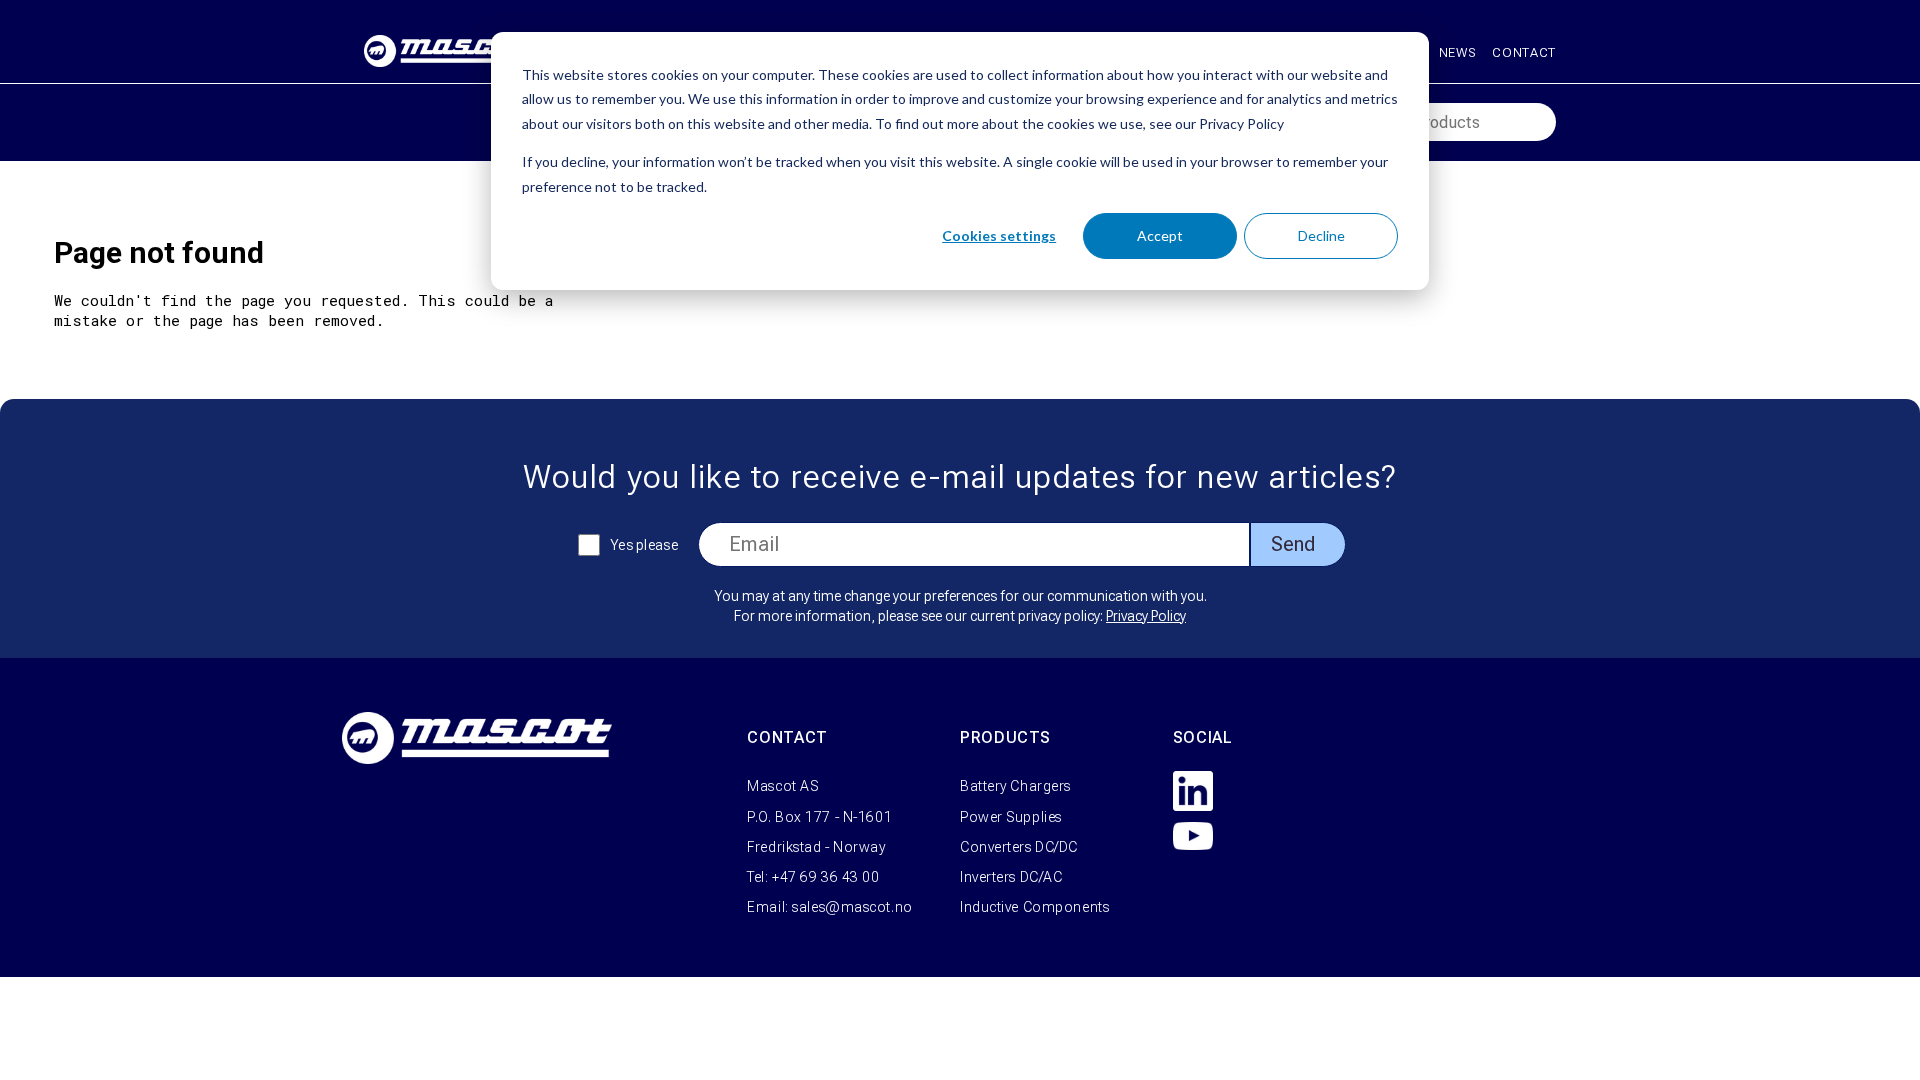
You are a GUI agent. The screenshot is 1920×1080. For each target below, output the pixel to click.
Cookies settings (999, 235)
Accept (1160, 235)
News (1458, 52)
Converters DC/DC (1019, 847)
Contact (1524, 52)
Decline (1321, 235)
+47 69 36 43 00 (825, 877)
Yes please (644, 545)
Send (1293, 544)
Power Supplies (1011, 817)
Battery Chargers (1015, 786)
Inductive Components (1034, 907)
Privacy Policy (1146, 616)
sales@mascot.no (852, 907)
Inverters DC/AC (1011, 877)
